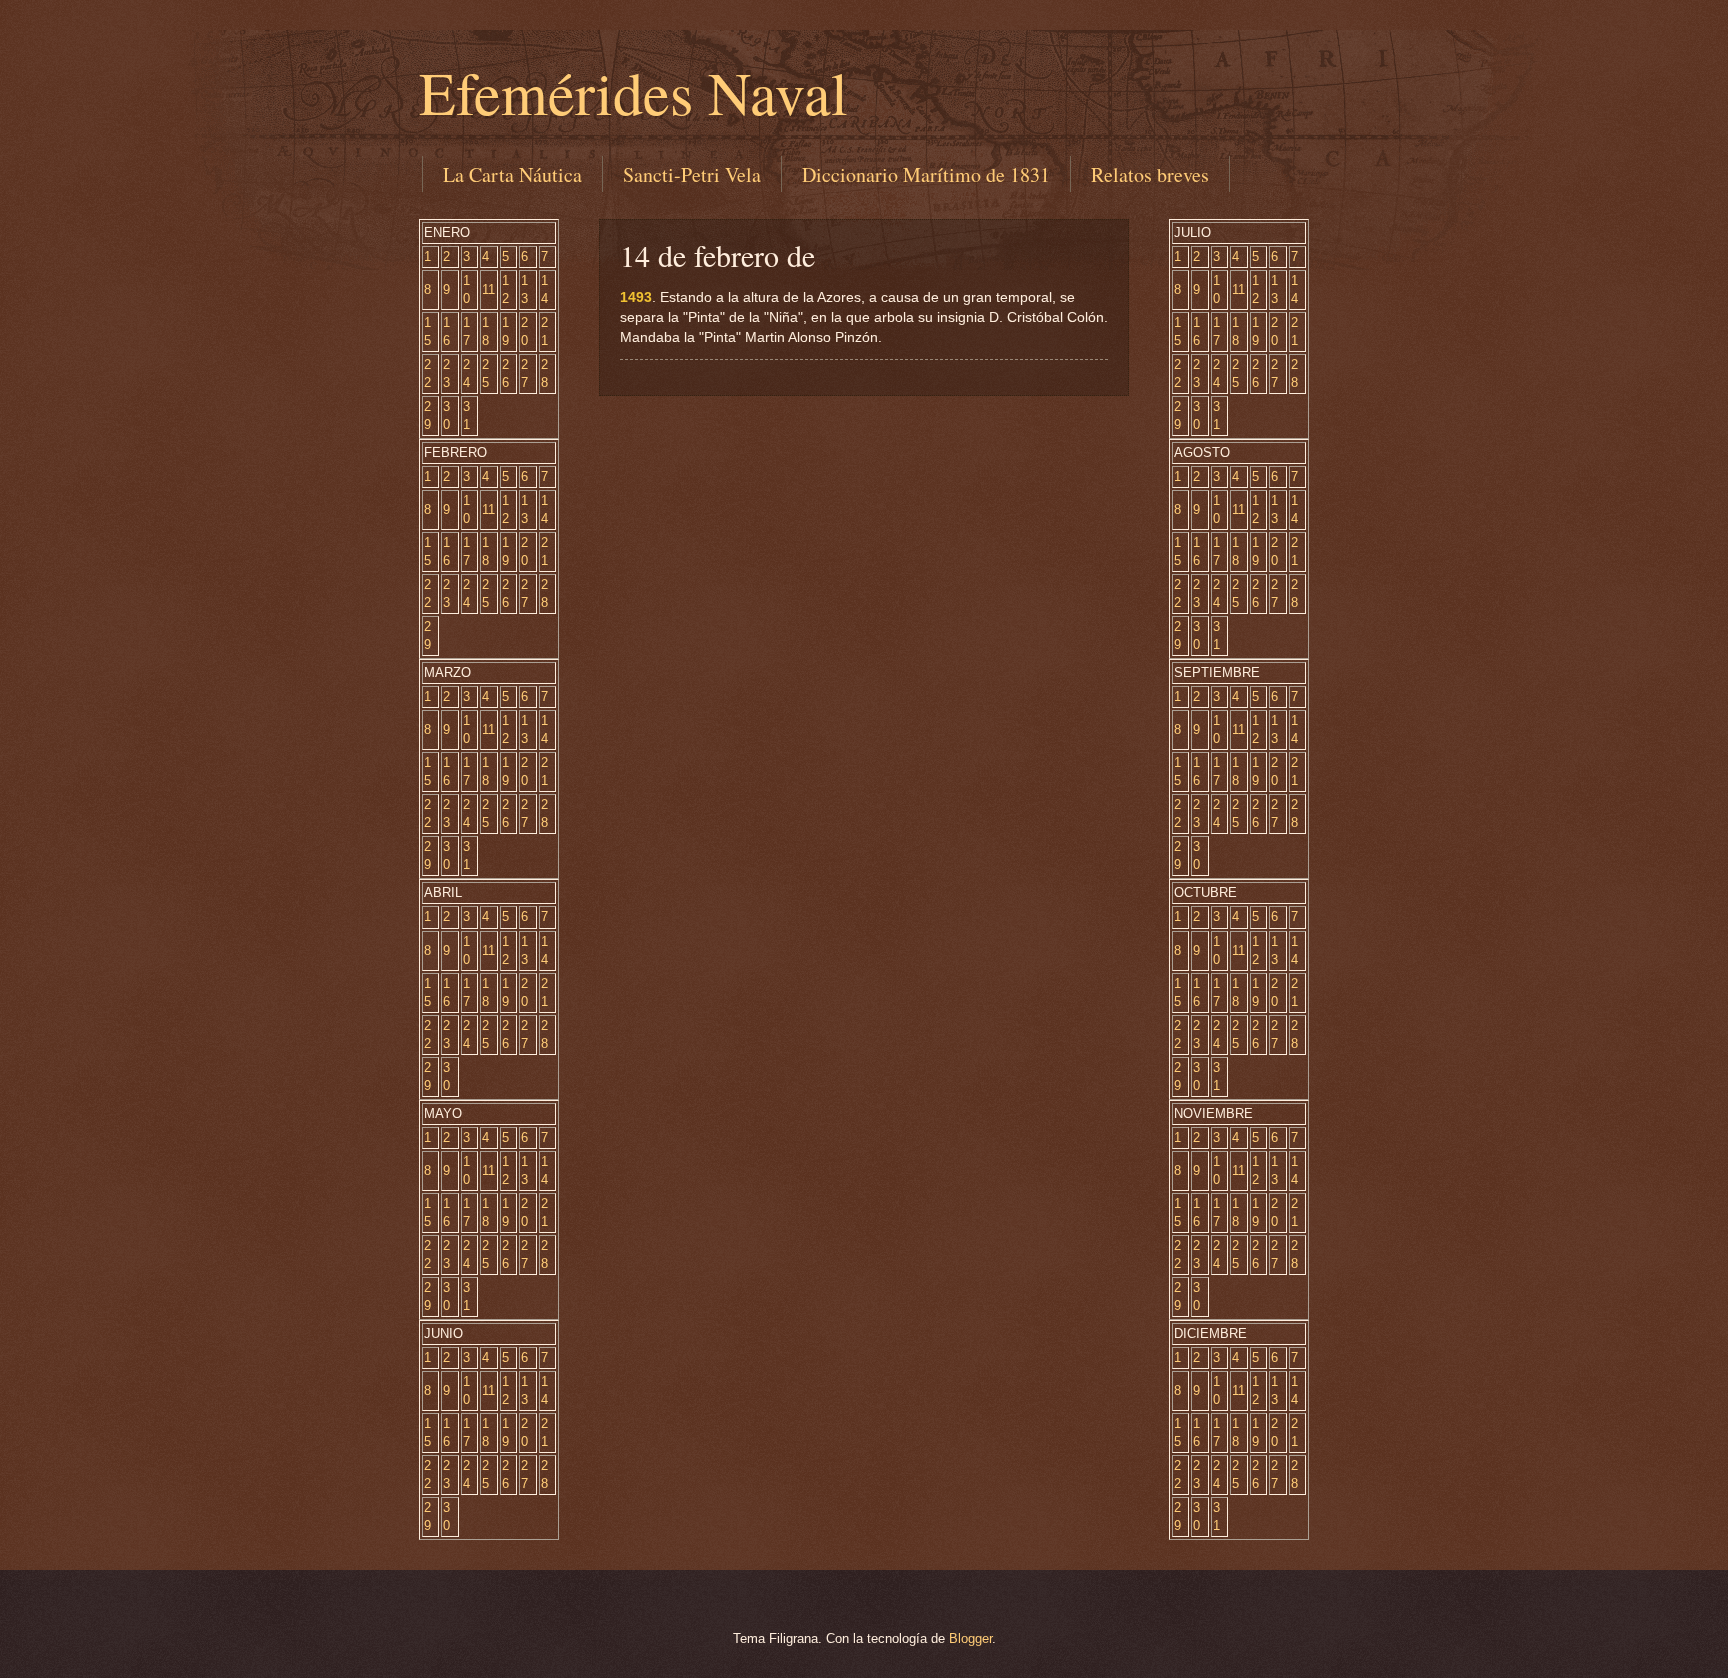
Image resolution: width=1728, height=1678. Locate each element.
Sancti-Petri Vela (692, 174)
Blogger (970, 1638)
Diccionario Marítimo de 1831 (926, 174)
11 (488, 289)
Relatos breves (1150, 174)
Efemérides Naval (633, 92)
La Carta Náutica (512, 174)
